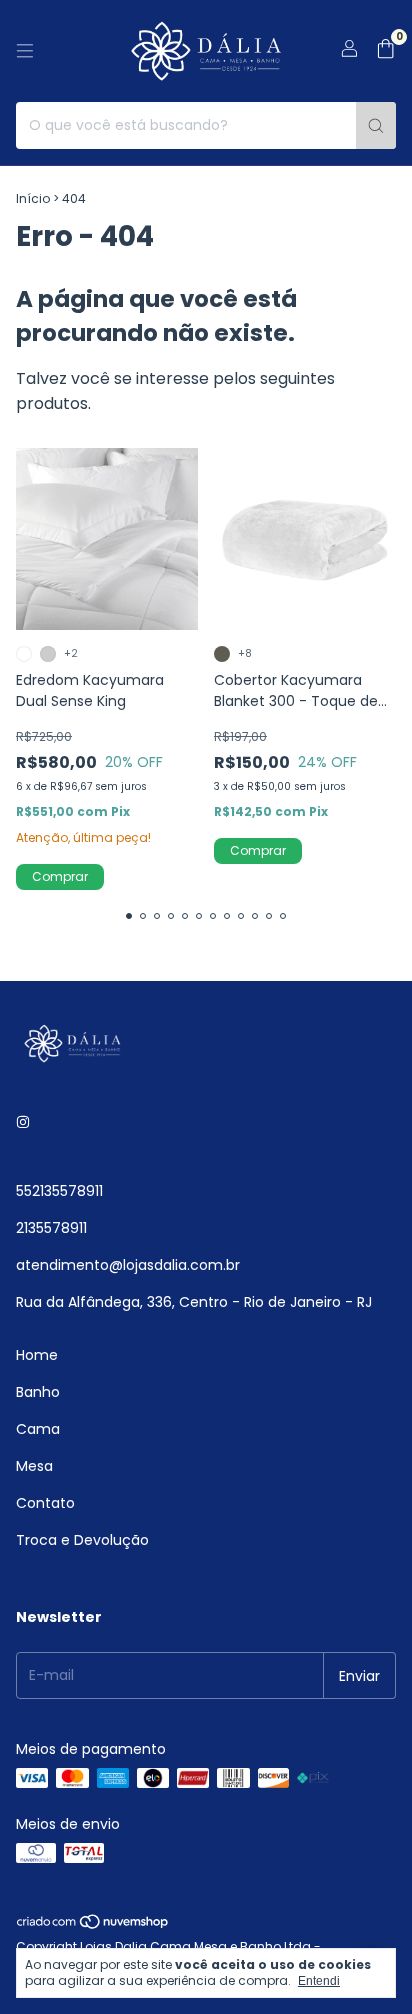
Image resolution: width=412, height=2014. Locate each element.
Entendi (319, 1981)
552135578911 (59, 1191)
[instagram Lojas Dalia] (23, 1122)
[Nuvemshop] (93, 1926)
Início (33, 198)
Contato (45, 1503)
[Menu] (25, 51)
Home (37, 1355)
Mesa (34, 1466)
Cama (38, 1429)
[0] (385, 51)
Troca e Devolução (82, 1540)
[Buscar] (376, 125)
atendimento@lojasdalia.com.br (128, 1265)
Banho (38, 1392)
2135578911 (51, 1228)
